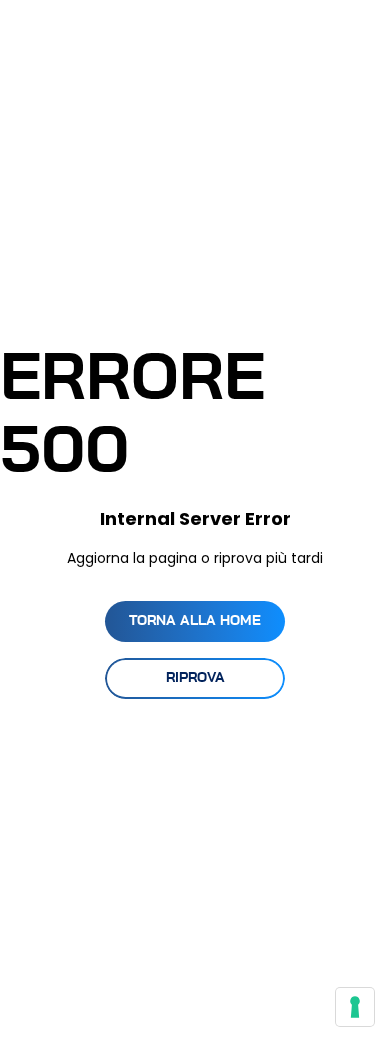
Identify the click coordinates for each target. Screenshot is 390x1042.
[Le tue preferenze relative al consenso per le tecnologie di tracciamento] (355, 1007)
